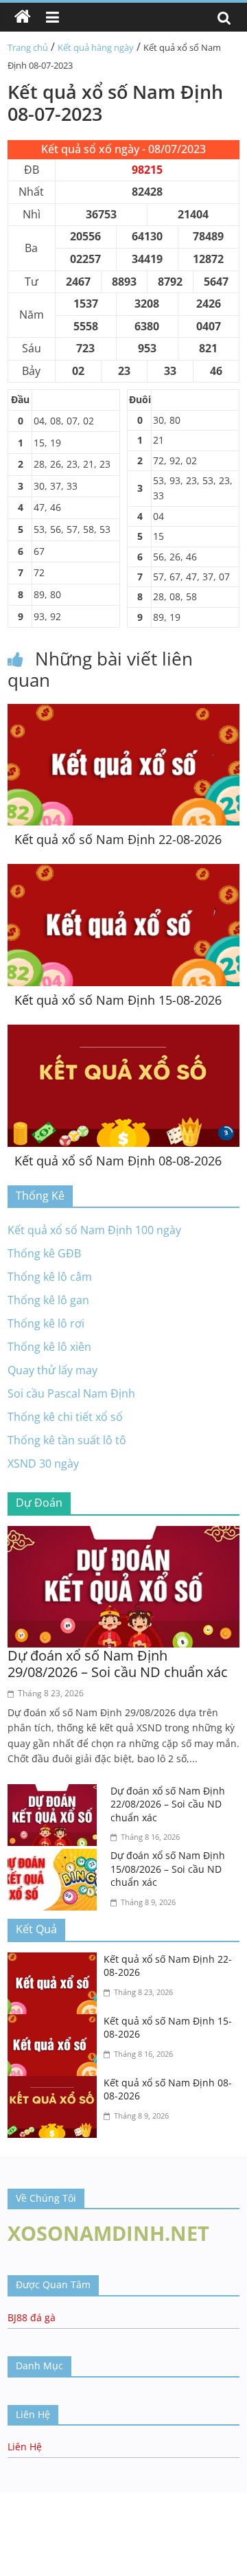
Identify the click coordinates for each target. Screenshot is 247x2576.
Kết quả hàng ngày (96, 47)
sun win (20, 2514)
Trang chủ (28, 47)
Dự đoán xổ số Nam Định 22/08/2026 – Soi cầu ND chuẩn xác (168, 1804)
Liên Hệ (25, 2447)
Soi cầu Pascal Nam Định (71, 1393)
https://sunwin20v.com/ (67, 2549)
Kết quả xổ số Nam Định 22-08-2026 (118, 839)
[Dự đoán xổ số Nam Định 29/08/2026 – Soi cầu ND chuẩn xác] (123, 1534)
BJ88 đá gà (32, 2317)
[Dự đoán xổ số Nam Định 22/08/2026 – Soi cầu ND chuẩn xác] (56, 1792)
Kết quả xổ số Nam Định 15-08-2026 (118, 1000)
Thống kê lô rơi (46, 1323)
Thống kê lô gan (48, 1300)
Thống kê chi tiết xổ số (65, 1417)
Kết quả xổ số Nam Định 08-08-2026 (118, 1161)
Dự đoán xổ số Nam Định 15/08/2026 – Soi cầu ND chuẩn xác (168, 1869)
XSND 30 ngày (43, 1463)
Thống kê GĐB (44, 1253)
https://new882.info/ (138, 2499)
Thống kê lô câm (50, 1277)
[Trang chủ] (23, 17)
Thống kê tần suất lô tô (67, 1440)
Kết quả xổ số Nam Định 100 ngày (94, 1230)
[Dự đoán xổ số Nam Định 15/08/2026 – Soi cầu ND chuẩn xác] (56, 1857)
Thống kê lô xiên (49, 1347)
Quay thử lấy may (52, 1370)
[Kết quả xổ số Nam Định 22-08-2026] (123, 712)
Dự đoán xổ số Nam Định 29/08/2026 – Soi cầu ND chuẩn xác (118, 1664)
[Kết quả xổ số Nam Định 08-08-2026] (123, 1033)
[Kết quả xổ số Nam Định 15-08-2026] (123, 872)
